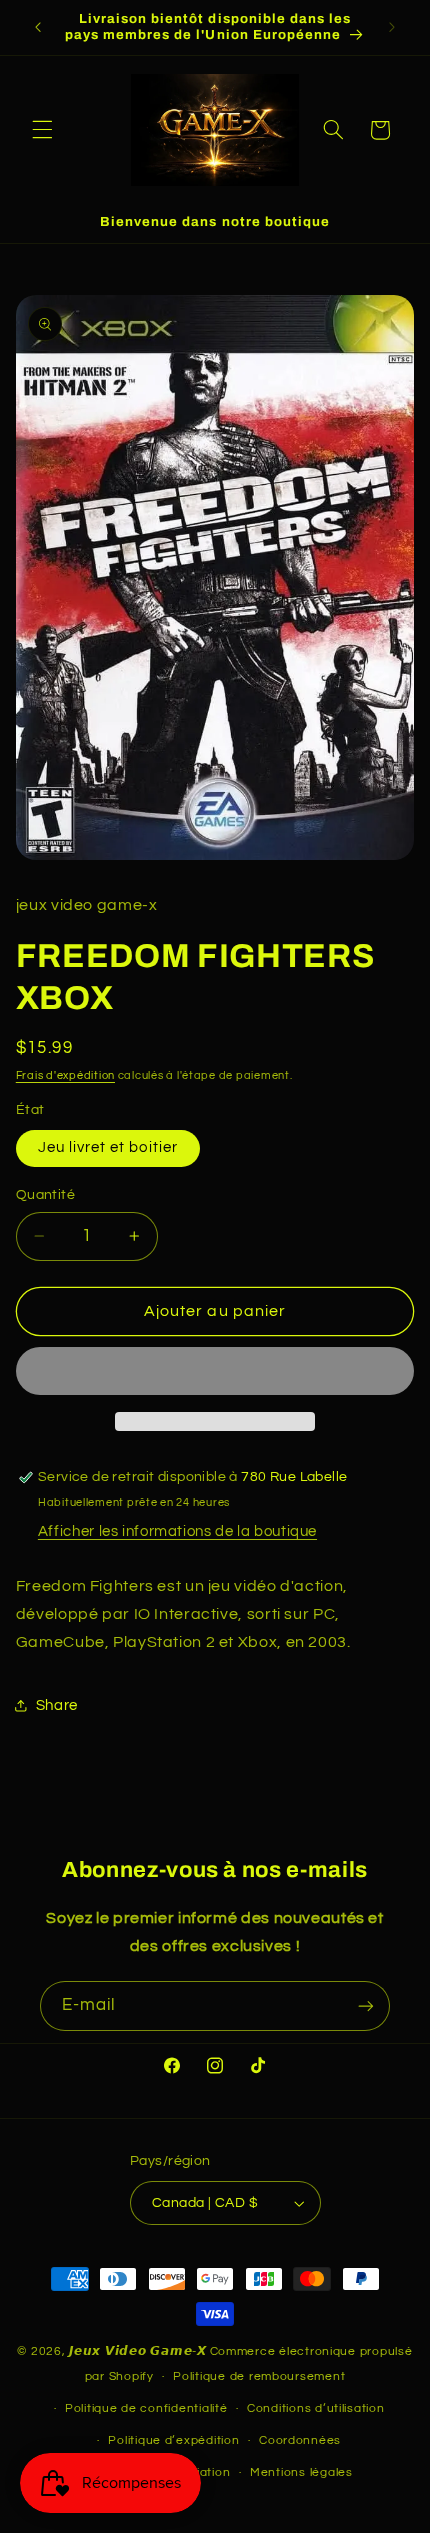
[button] (42, 130)
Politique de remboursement (259, 2376)
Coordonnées (300, 2440)
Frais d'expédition (65, 1075)
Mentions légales (301, 2472)
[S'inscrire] (366, 2005)
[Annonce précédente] (38, 27)
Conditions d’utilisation (316, 2408)
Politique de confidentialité (146, 2408)
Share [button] (57, 1705)
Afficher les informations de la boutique (177, 1531)
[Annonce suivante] (392, 27)
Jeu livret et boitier (108, 1147)
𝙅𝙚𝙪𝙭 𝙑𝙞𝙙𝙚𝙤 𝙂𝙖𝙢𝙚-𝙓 (138, 2351)
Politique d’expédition (173, 2440)
